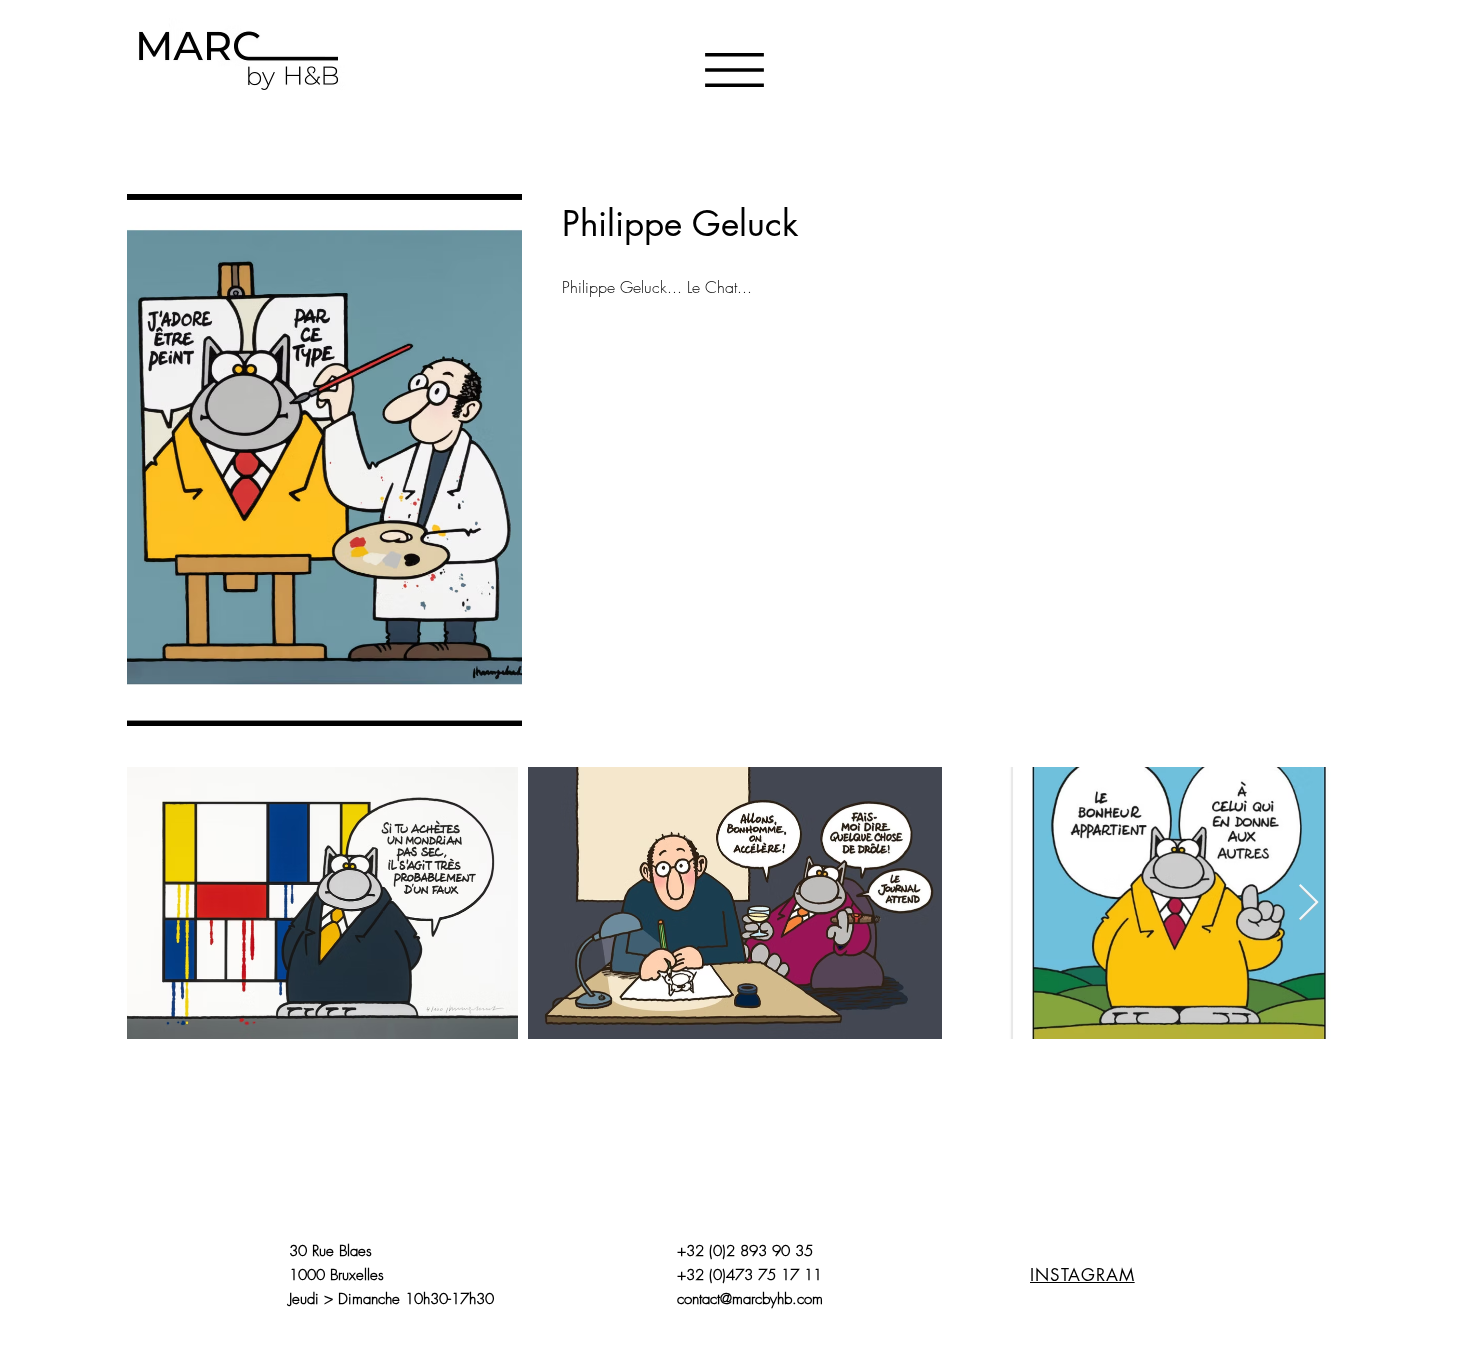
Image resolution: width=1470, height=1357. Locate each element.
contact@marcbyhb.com (750, 1299)
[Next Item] (1308, 903)
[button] (734, 70)
